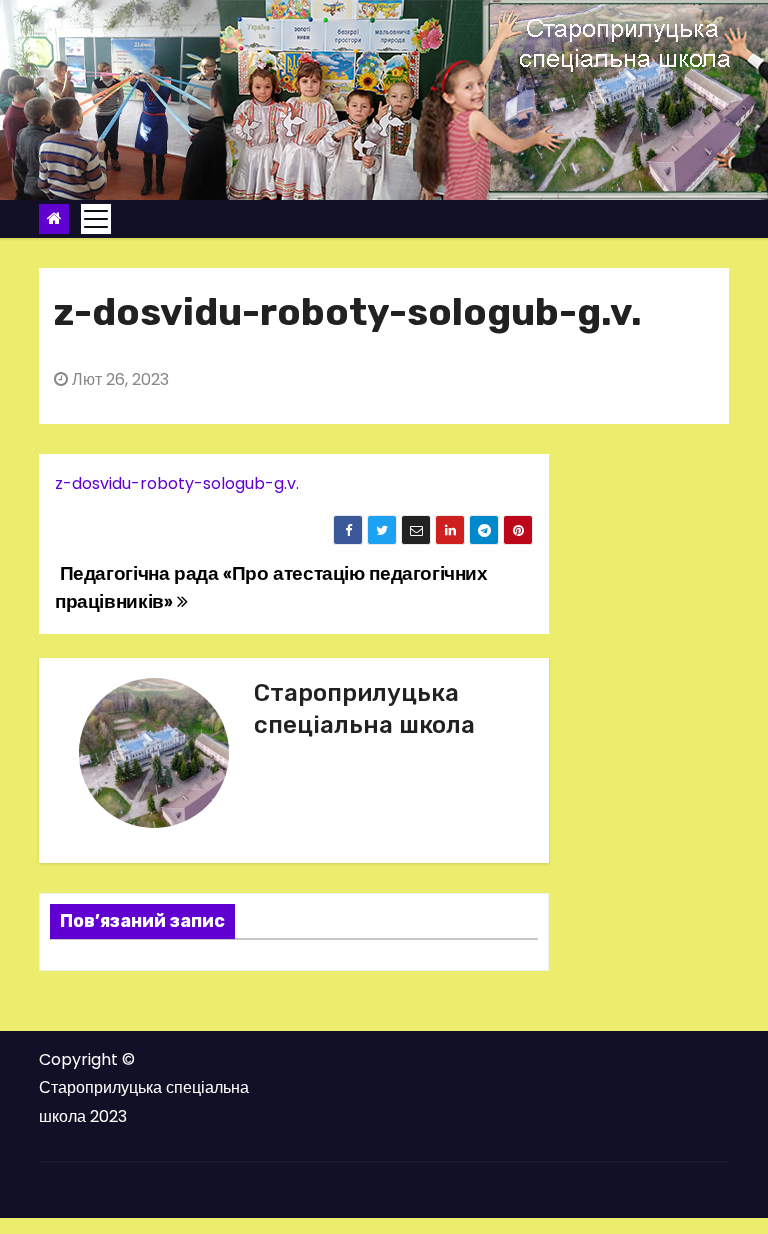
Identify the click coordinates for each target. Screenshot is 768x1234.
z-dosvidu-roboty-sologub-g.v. (177, 483)
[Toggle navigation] (96, 219)
